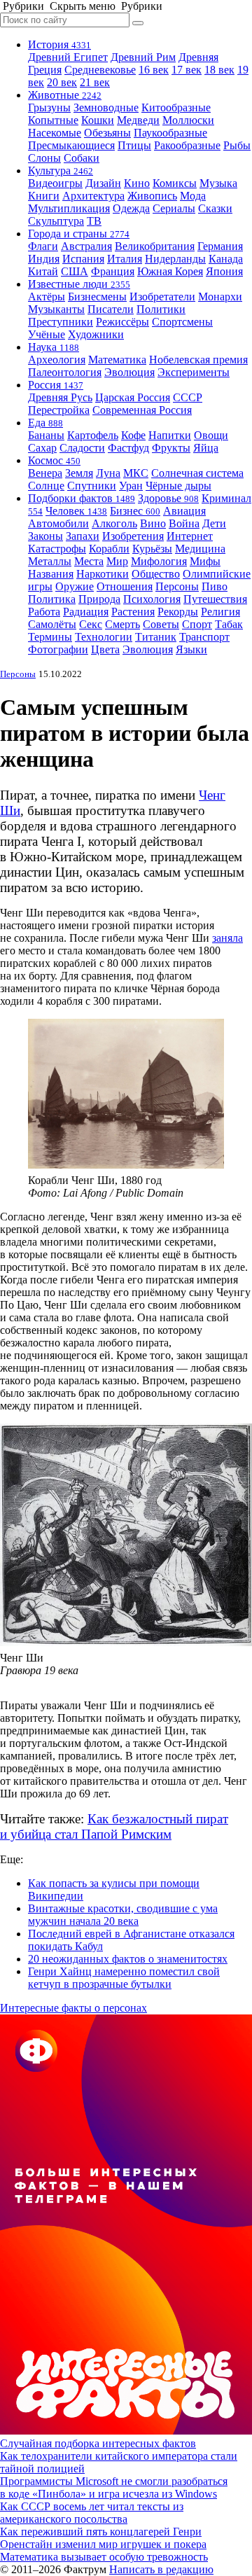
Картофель (93, 435)
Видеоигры (55, 183)
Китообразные (176, 107)
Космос (54, 460)
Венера (45, 473)
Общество (156, 574)
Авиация (184, 511)
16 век (154, 70)
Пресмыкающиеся (71, 145)
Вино (153, 523)
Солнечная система (197, 473)
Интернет (190, 536)
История (59, 44)
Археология (57, 360)
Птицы (134, 145)
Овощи (211, 435)
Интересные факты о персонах (73, 2008)
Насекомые (55, 133)
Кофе (133, 435)
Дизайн (103, 183)
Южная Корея (170, 271)
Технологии (104, 637)
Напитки (170, 435)
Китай (43, 271)
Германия (220, 246)
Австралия (86, 246)
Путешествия (215, 599)
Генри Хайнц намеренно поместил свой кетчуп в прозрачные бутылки (124, 1978)
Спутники (92, 486)
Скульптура (56, 221)
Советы (161, 624)
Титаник (156, 637)
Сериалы (174, 208)
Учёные (47, 334)
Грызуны (49, 107)
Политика (52, 599)
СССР (188, 397)
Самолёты (52, 624)
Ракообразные (187, 145)
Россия (56, 385)
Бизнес (135, 511)
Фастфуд (128, 448)
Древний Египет (68, 57)
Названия (51, 574)
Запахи (83, 536)
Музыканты (56, 309)
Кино (137, 183)
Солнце (46, 486)
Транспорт (204, 637)
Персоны (177, 586)
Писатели (111, 309)
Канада (226, 259)
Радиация (86, 612)
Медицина (200, 549)
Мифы (205, 561)
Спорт (197, 624)
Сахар (42, 448)
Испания (83, 259)
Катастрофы (57, 549)
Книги (44, 196)
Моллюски (188, 120)
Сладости (82, 448)
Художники (96, 334)
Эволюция (129, 372)
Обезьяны (107, 133)
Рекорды (178, 612)
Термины (50, 637)
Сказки (215, 208)
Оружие (75, 586)
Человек (76, 511)
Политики (161, 309)
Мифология (159, 561)
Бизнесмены (97, 297)
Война (184, 523)
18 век (219, 70)
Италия (125, 259)
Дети (214, 523)
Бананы (46, 435)
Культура (61, 170)
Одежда (131, 208)
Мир (117, 561)
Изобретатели (162, 297)
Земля (79, 473)
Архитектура (93, 196)
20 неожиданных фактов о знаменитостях (128, 1959)
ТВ (94, 221)
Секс (91, 624)
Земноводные (106, 107)
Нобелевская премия (198, 360)
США (75, 271)
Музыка (218, 183)
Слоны (44, 158)
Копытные (53, 120)
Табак (229, 624)
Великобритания (155, 246)
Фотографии (58, 649)
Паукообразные (170, 133)
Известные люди (79, 284)
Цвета (105, 649)
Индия (44, 259)
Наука (54, 347)
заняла (227, 938)
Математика (117, 360)
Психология (152, 599)
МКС (136, 473)
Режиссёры (122, 322)
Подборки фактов (82, 498)
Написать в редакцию (161, 2569)
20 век (62, 82)
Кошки (98, 120)
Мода (193, 196)
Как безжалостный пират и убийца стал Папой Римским (114, 1826)
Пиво (215, 586)
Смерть (122, 624)
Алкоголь (114, 523)
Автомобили (58, 523)
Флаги (43, 246)
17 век (187, 70)
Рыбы (237, 145)
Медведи (138, 120)
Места (89, 561)
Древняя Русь (60, 397)
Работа (44, 612)
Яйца (206, 448)
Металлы (50, 561)
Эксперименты (194, 372)
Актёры (47, 297)
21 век (95, 82)
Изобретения (133, 536)
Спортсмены (182, 322)
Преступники (61, 322)
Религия (220, 612)
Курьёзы (152, 549)
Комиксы (175, 183)
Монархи (220, 297)
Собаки (82, 158)
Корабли (109, 549)
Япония (224, 271)
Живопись (152, 196)
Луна (108, 473)
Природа (99, 599)
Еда (45, 423)
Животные (65, 95)
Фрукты (171, 448)
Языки (191, 649)
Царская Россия (133, 397)
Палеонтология (65, 372)
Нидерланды (175, 259)
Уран (131, 486)
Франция (113, 271)
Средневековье (100, 70)
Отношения (125, 586)
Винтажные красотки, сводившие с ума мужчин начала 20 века (123, 1915)
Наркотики (103, 574)
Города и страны (79, 234)
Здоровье (168, 498)
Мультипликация (69, 208)
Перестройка (59, 410)
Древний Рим (143, 57)
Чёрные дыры (178, 486)
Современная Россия (142, 410)
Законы (45, 536)
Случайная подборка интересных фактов (98, 2443)
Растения (133, 612)
